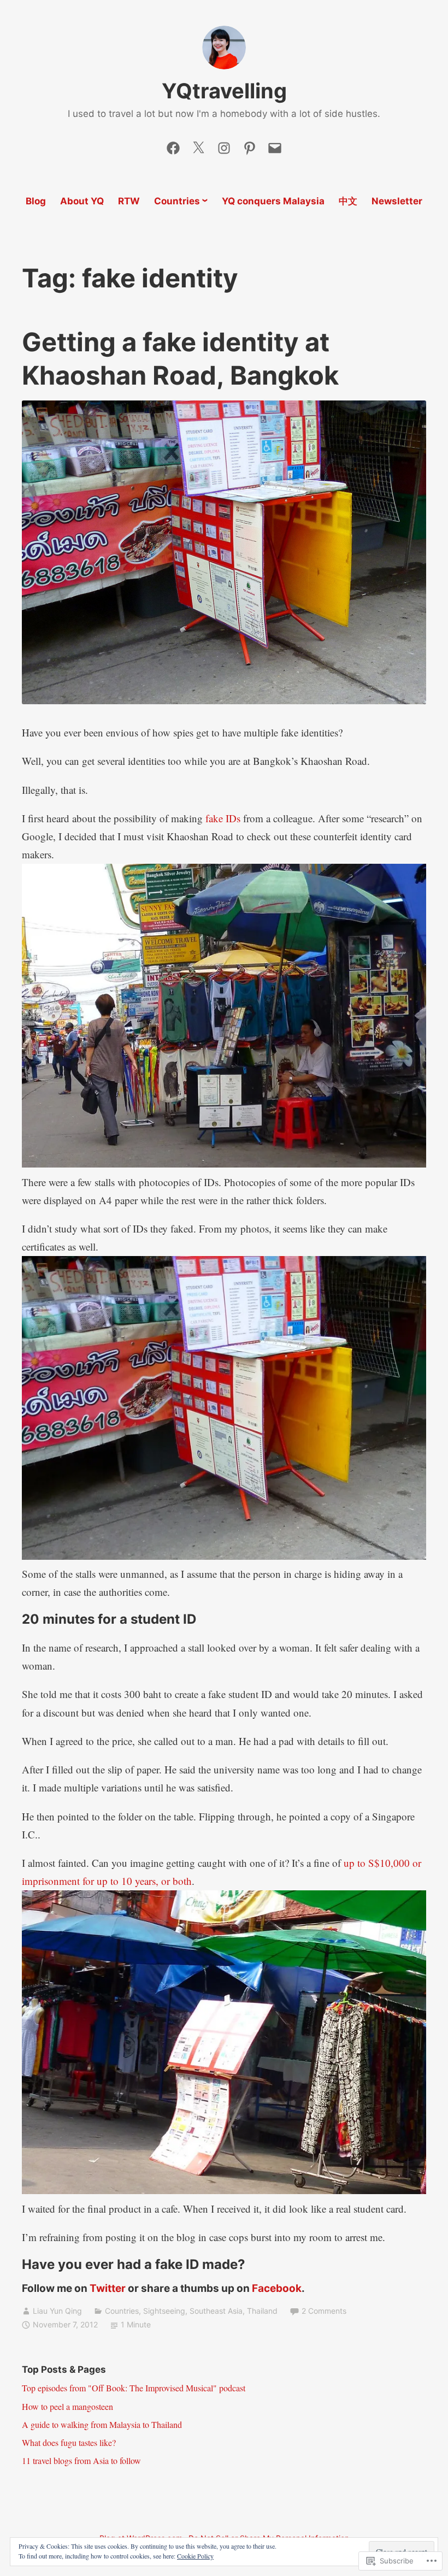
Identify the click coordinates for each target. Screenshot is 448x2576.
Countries (177, 201)
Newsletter (397, 201)
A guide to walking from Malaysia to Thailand (102, 2424)
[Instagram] (224, 145)
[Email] (275, 145)
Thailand (262, 2311)
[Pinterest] (250, 145)
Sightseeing (164, 2311)
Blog (36, 201)
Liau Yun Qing (57, 2311)
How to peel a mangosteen (67, 2406)
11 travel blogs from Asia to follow (81, 2460)
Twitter (108, 2288)
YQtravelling (224, 91)
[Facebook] (173, 145)
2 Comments (324, 2311)
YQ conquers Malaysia (273, 201)
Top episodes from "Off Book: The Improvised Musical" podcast (134, 2388)
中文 (348, 201)
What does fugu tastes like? (69, 2442)
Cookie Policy (195, 2556)
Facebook (277, 2288)
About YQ (82, 201)
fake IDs (223, 818)
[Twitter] (198, 145)
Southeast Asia (216, 2311)
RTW (129, 201)
